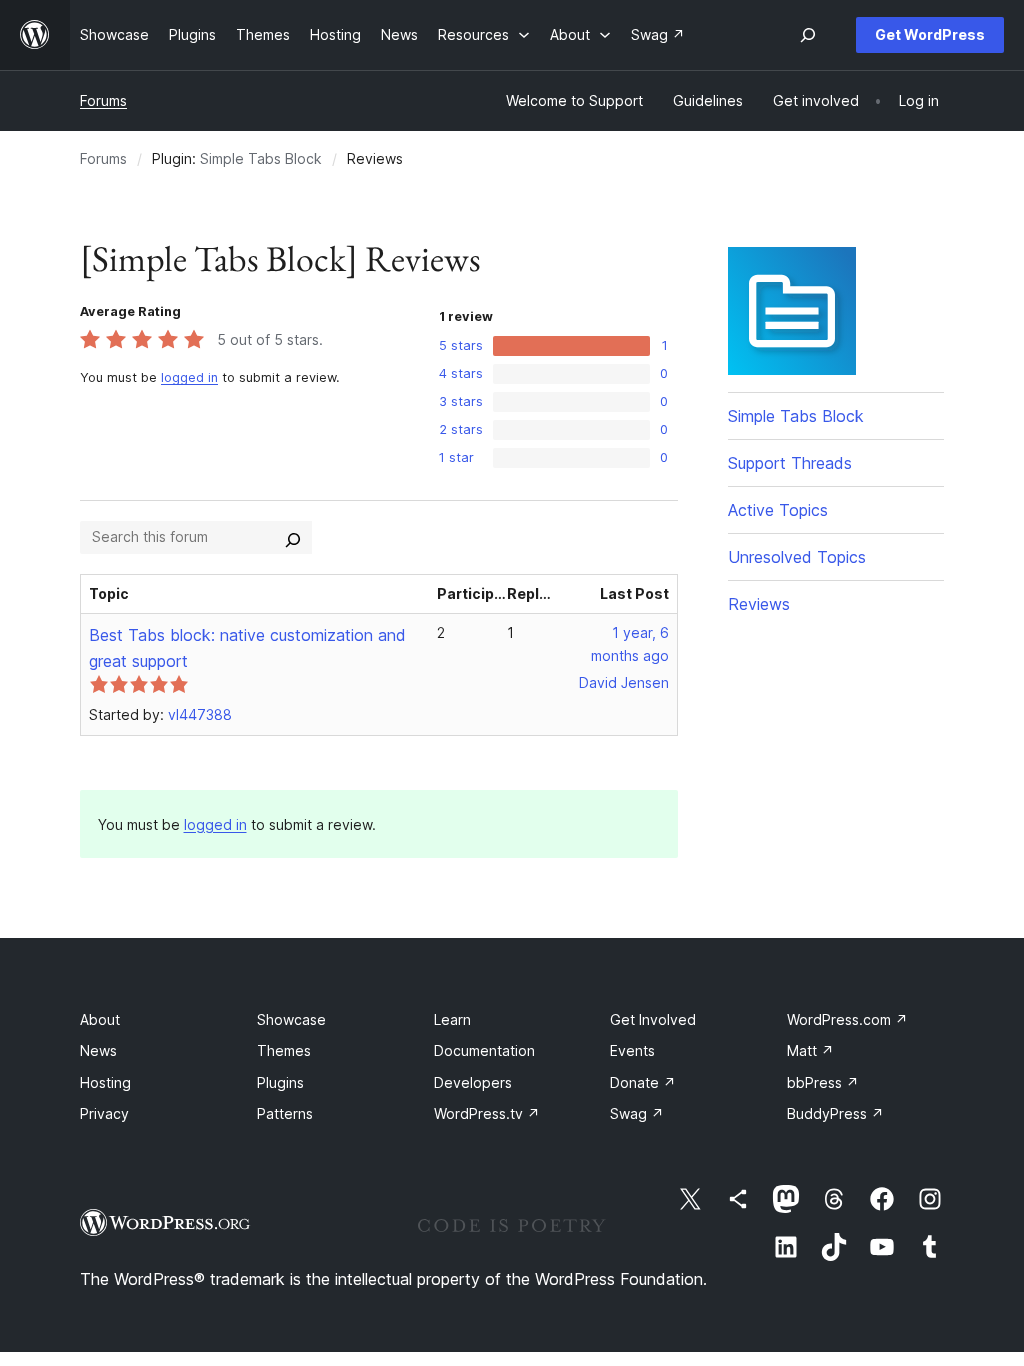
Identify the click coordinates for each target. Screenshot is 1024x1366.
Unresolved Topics (797, 557)
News (98, 1050)
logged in (189, 377)
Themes (284, 1050)
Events (632, 1050)
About (100, 1019)
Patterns (285, 1113)
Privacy (104, 1113)
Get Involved (653, 1019)
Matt (810, 1050)
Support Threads (790, 463)
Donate (643, 1082)
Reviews (759, 604)
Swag (637, 1113)
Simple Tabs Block (261, 158)
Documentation (484, 1050)
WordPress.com (847, 1019)
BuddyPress (835, 1113)
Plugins (280, 1082)
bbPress (823, 1082)
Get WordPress (930, 34)
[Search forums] (293, 537)
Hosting (105, 1082)
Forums (103, 100)
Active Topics (778, 510)
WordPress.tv (487, 1113)
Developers (473, 1082)
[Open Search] (808, 35)
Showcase (291, 1019)
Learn (452, 1019)
